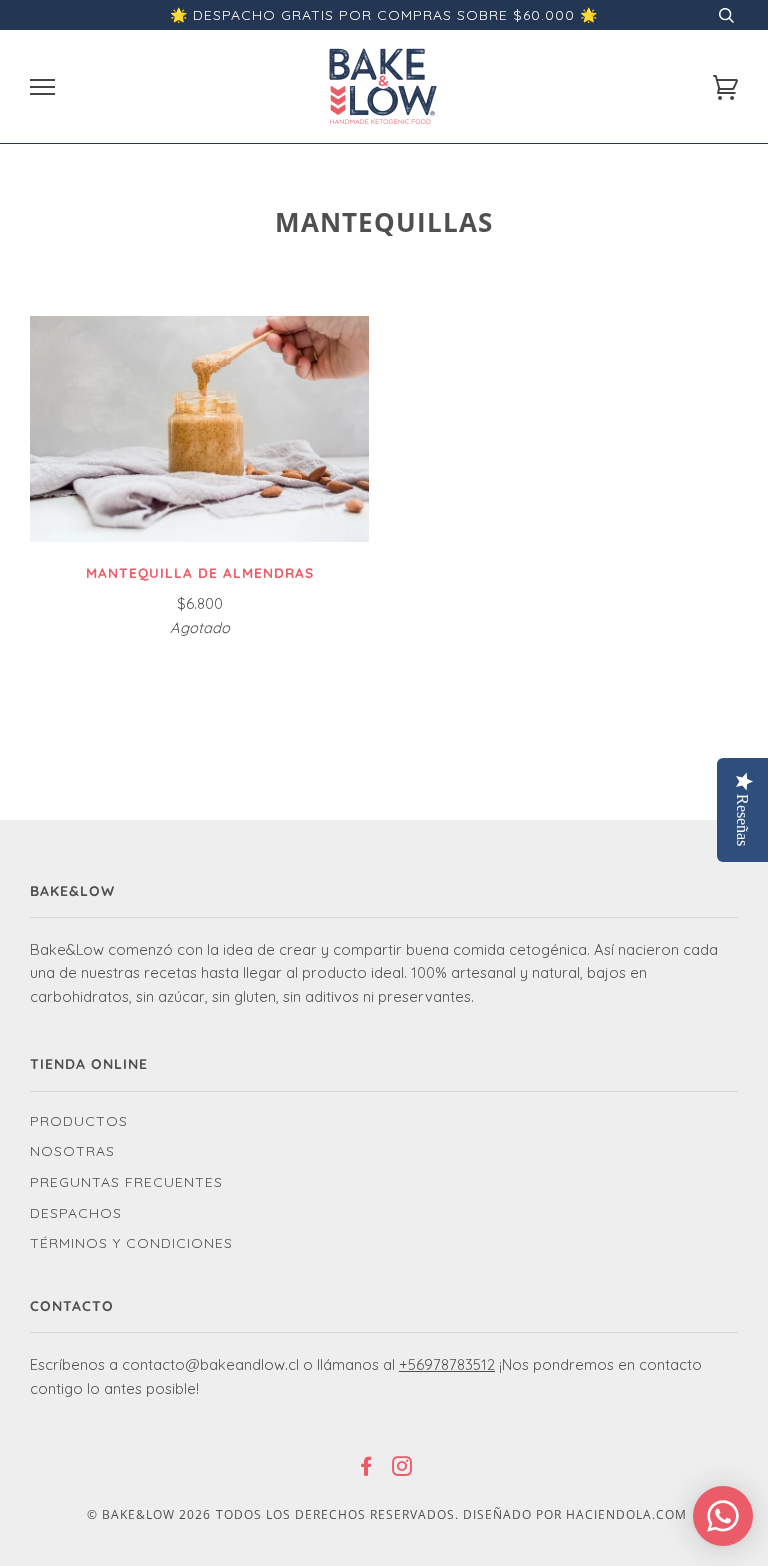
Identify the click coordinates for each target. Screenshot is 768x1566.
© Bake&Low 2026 (149, 1514)
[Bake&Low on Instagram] (402, 1469)
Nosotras (72, 1151)
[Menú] (42, 87)
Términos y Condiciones (131, 1243)
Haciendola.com (626, 1514)
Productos (79, 1121)
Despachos (76, 1213)
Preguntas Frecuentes (126, 1182)
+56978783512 (447, 1364)
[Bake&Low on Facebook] (366, 1469)
